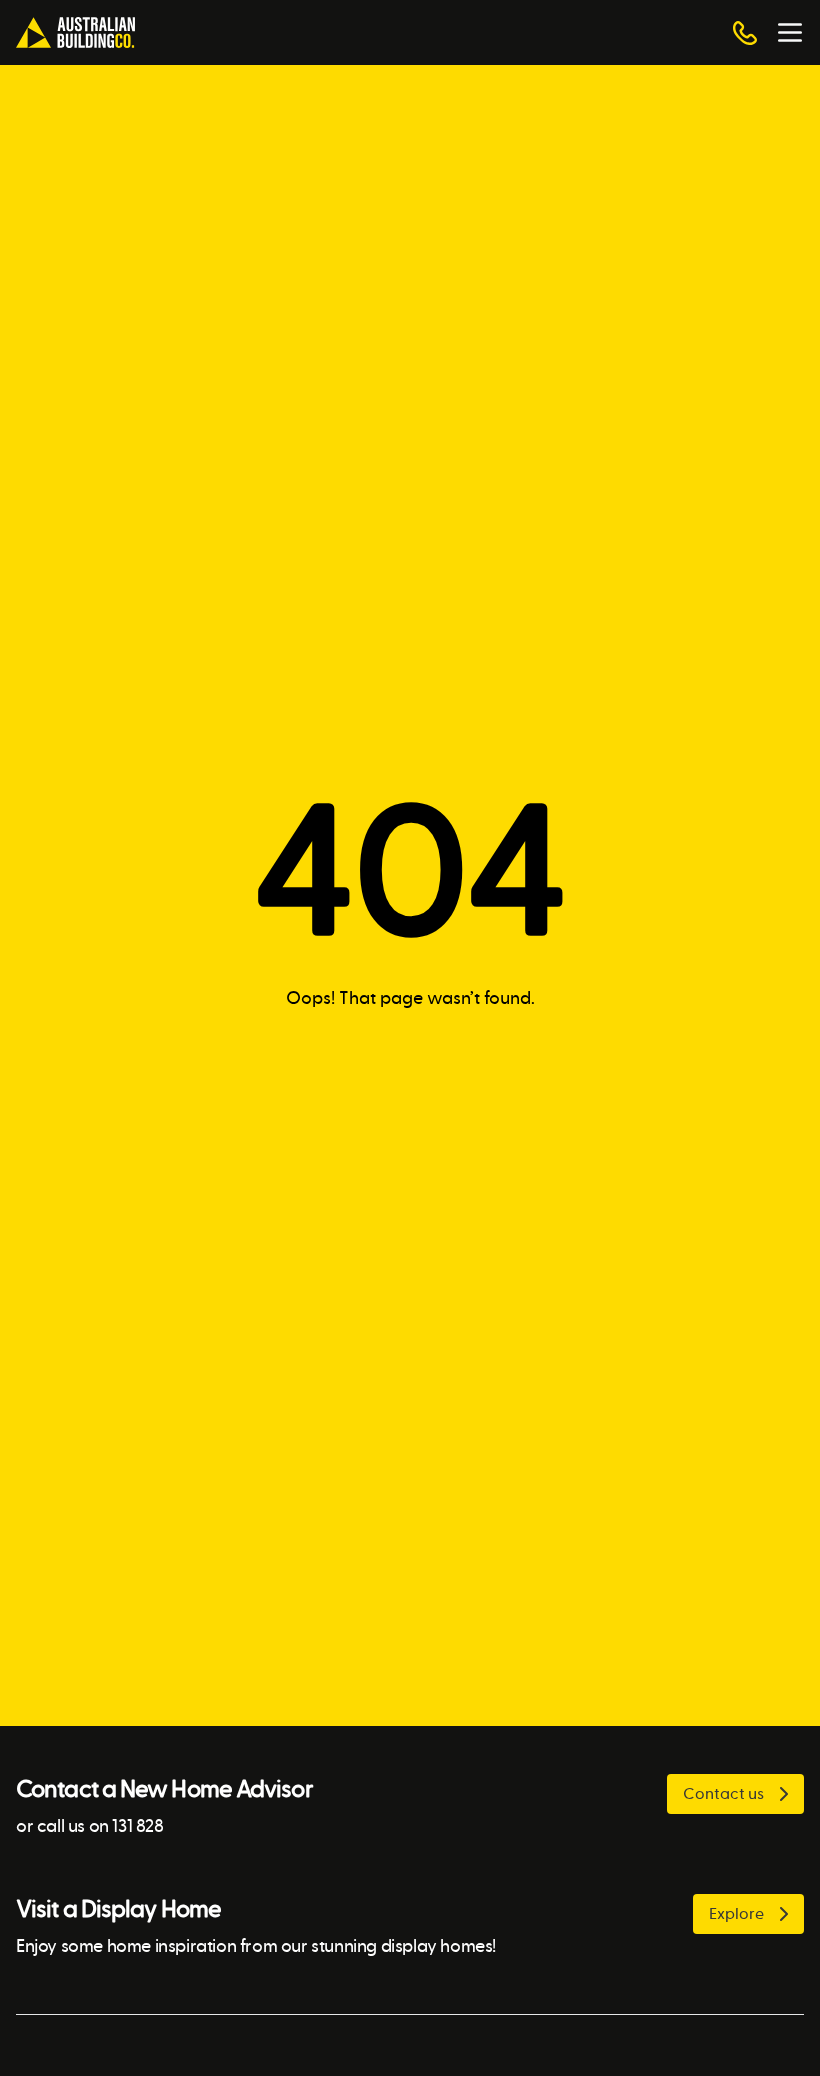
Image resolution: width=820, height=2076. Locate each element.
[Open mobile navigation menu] (790, 33)
